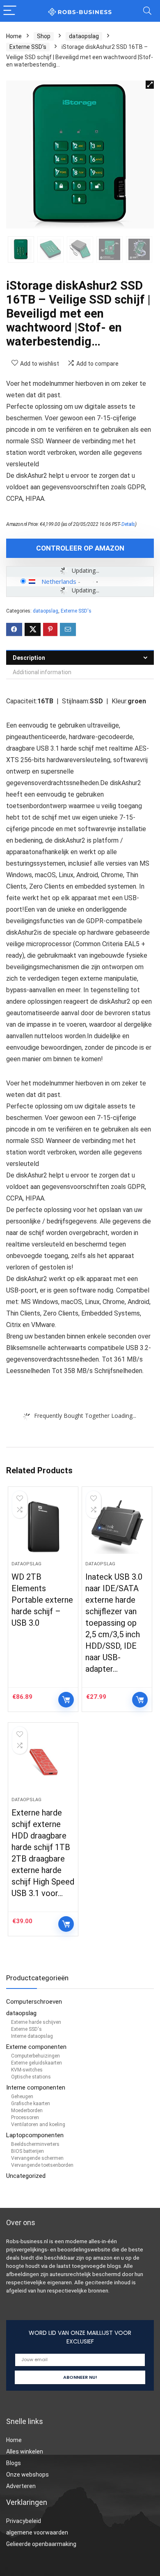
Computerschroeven (34, 2002)
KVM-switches (27, 2070)
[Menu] (10, 11)
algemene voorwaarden (37, 2532)
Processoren (25, 2117)
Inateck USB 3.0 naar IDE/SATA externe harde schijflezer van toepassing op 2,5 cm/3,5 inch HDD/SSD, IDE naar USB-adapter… (114, 1623)
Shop (44, 36)
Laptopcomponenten (35, 2135)
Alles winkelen (25, 2452)
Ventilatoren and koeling (38, 2124)
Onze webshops (27, 2475)
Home (14, 36)
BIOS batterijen (27, 2151)
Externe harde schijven (36, 2022)
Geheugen (22, 2097)
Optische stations (31, 2077)
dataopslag (84, 36)
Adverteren (21, 2486)
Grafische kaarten (31, 2104)
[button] (150, 85)
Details (128, 524)
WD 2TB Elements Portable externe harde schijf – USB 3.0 (42, 1600)
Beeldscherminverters (35, 2144)
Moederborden (27, 2111)
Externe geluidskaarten (37, 2063)
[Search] (147, 11)
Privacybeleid (24, 2521)
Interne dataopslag (32, 2036)
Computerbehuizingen (35, 2056)
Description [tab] (29, 658)
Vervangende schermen (37, 2158)
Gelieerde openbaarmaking (41, 2544)
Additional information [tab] (42, 672)
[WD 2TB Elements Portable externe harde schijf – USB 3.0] (43, 1527)
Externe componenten (36, 2047)
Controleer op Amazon (80, 548)
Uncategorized (26, 2176)
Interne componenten (36, 2088)
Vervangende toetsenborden (42, 2165)
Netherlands (59, 581)
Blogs (14, 2463)
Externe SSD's (28, 47)
